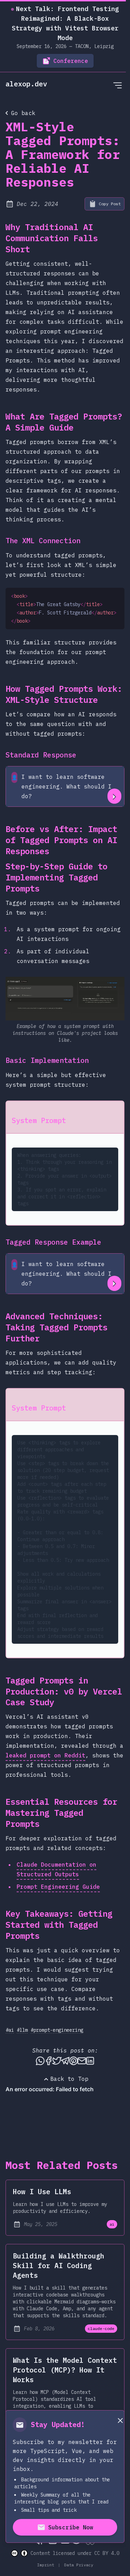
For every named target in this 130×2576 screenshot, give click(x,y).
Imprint (47, 2565)
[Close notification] (120, 2420)
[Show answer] (114, 796)
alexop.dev (26, 84)
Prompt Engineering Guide (58, 1887)
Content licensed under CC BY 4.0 (75, 2553)
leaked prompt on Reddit (45, 1755)
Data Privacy (77, 2565)
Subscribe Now (71, 2527)
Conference (71, 61)
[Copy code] (114, 598)
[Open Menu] (118, 85)
